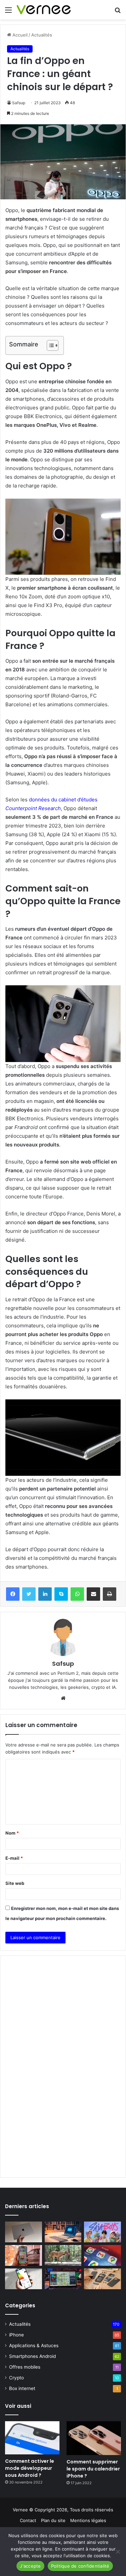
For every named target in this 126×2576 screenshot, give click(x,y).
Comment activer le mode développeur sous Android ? (30, 2468)
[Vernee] (44, 10)
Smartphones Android (32, 2356)
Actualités (20, 2324)
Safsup (63, 1664)
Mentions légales (88, 2520)
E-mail (14, 1858)
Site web (15, 1883)
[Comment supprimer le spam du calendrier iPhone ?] (94, 2438)
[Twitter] (29, 1594)
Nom (12, 1833)
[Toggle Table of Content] (49, 345)
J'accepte (30, 2566)
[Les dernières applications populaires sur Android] (24, 2255)
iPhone (16, 2335)
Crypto (16, 2378)
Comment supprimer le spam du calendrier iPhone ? (93, 2469)
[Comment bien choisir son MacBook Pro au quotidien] (24, 2232)
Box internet (22, 2388)
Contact (28, 2520)
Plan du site (53, 2520)
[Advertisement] (63, 86)
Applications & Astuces (34, 2346)
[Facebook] (13, 1594)
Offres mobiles (25, 2367)
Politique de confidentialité (80, 2566)
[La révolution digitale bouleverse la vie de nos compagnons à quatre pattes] (63, 2255)
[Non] (118, 2552)
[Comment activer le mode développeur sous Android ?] (32, 2438)
